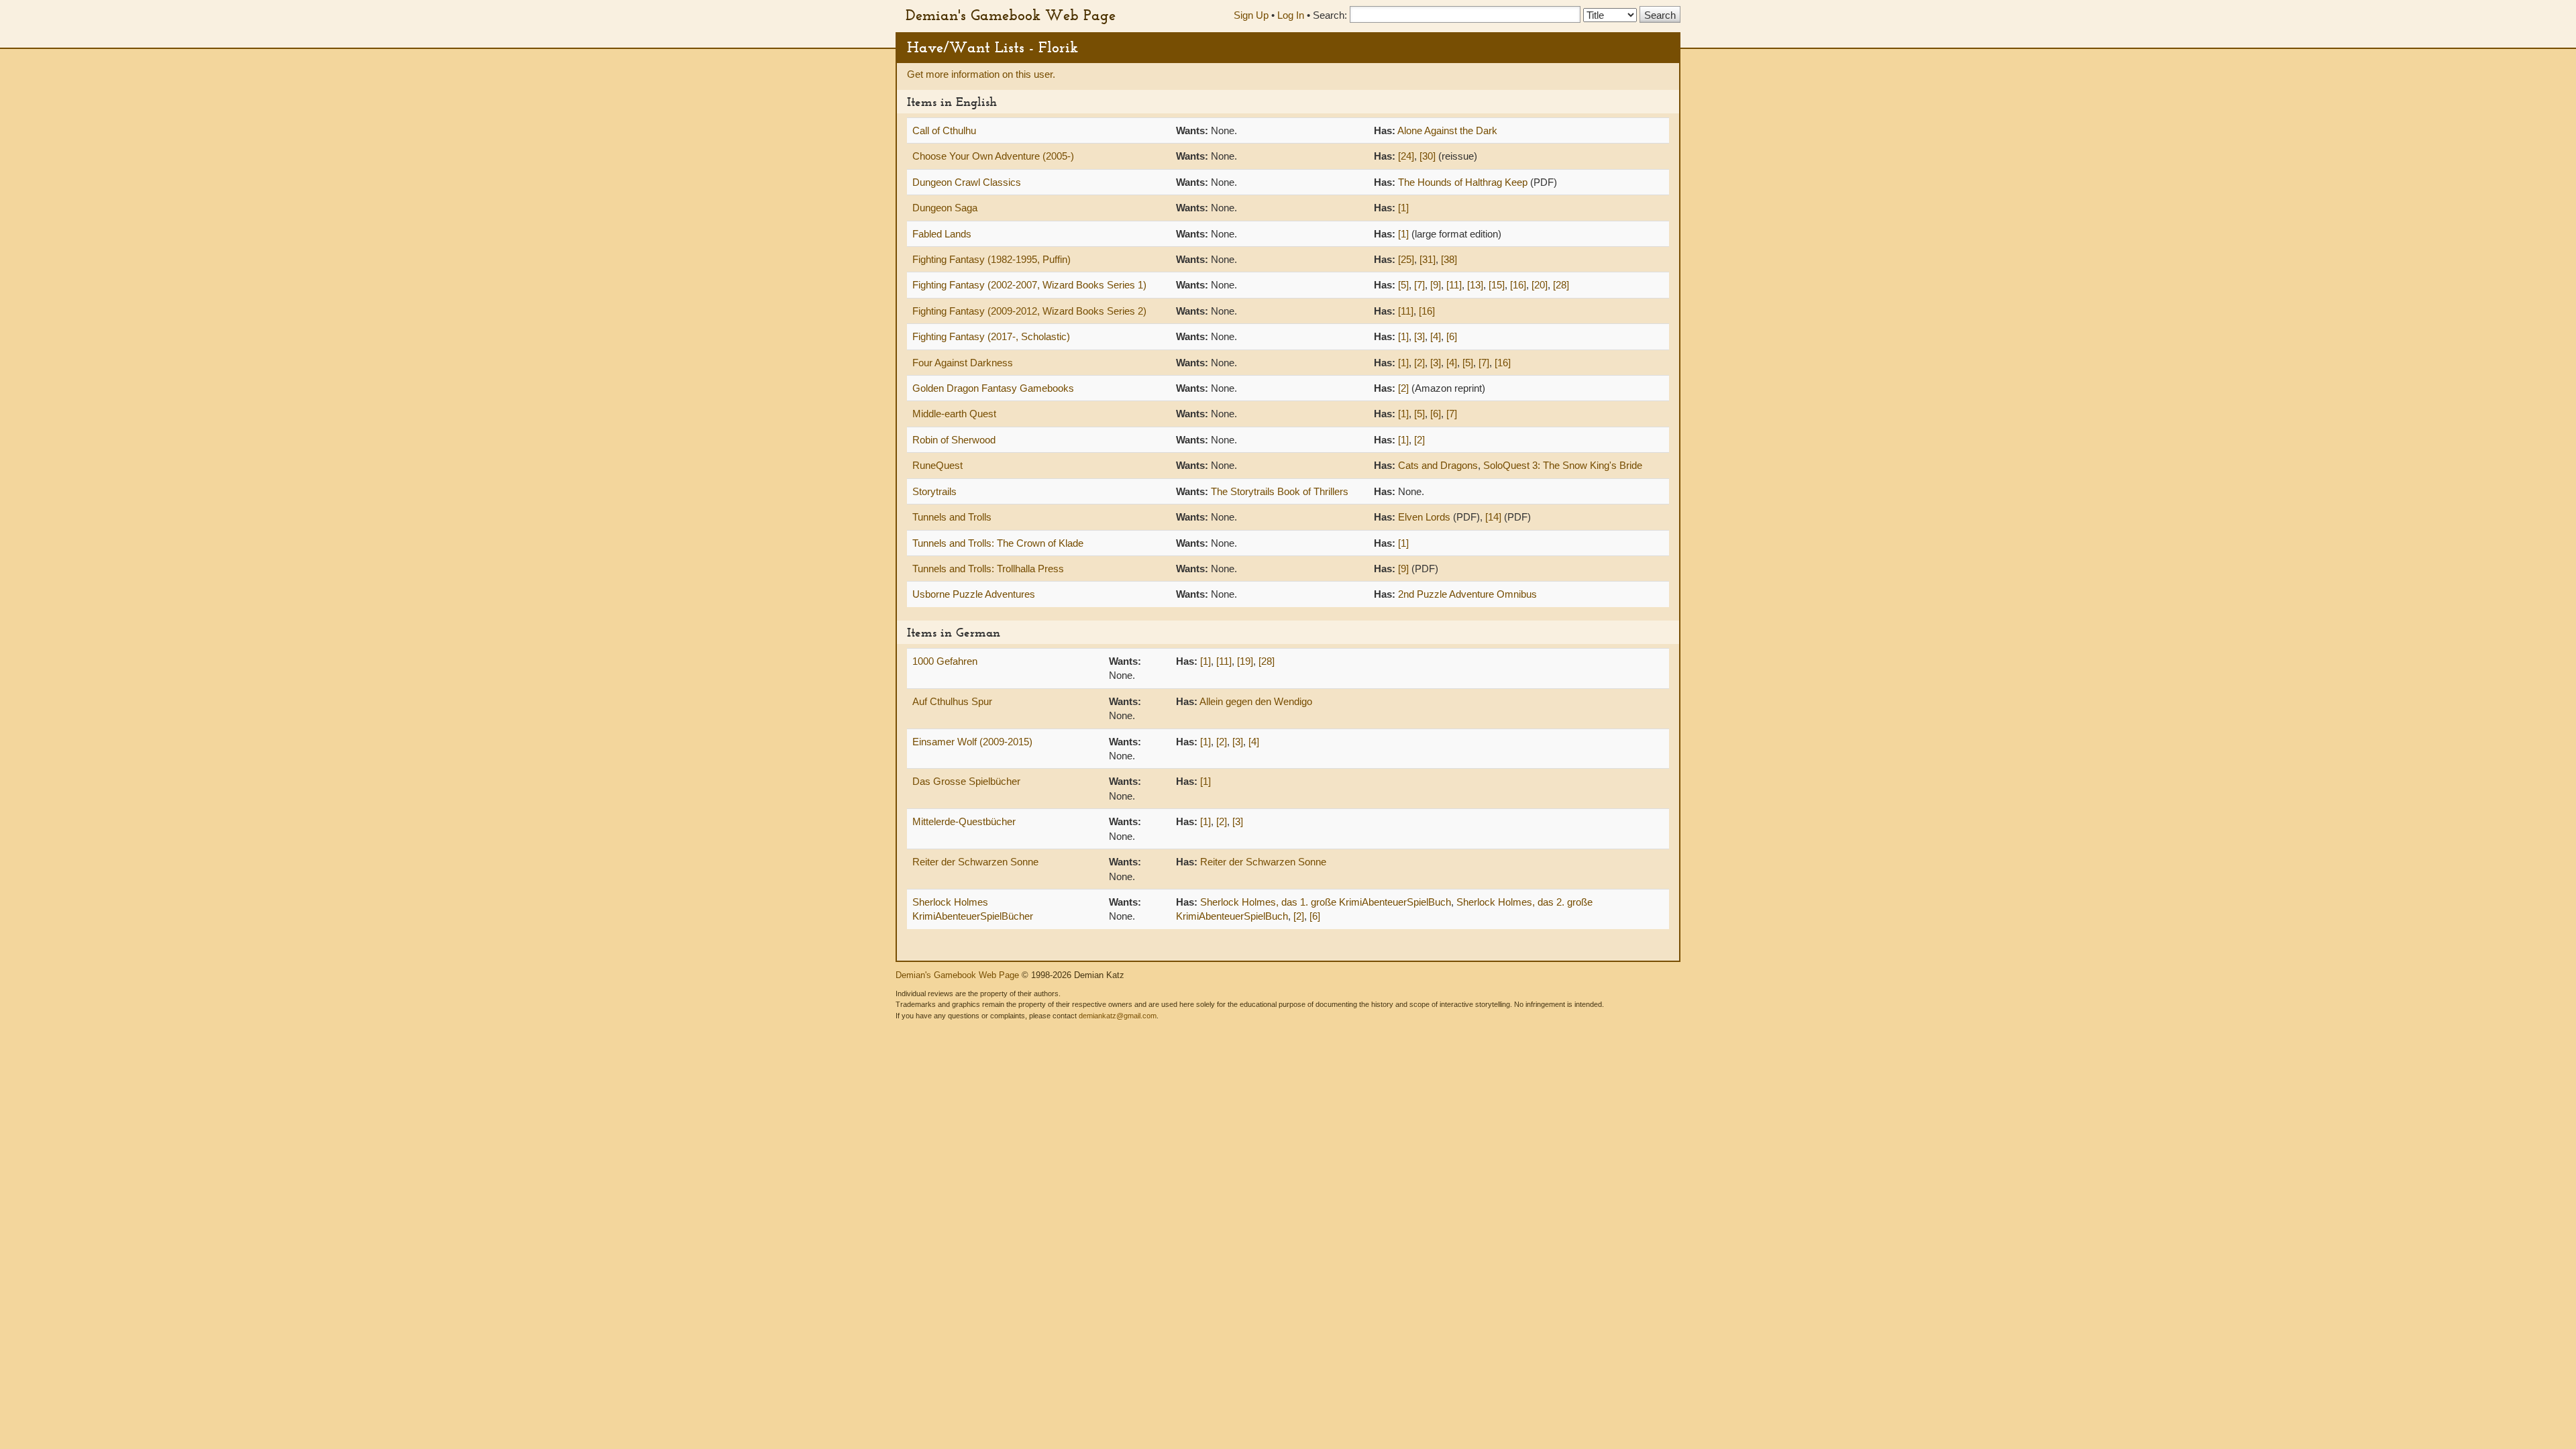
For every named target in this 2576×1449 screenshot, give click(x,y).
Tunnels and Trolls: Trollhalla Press (988, 569)
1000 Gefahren (945, 661)
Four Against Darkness (963, 363)
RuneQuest (937, 465)
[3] (1419, 336)
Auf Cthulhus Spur (952, 701)
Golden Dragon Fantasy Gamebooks (993, 388)
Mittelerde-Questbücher (964, 821)
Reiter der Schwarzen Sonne (975, 862)
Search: (1330, 15)
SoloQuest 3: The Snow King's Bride (1563, 465)
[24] (1406, 156)
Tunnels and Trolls (952, 517)
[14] (1493, 517)
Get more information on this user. (981, 74)
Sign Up (1251, 15)
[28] (1561, 285)
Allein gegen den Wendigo (1256, 701)
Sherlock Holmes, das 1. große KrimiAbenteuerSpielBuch (1326, 902)
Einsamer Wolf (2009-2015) (972, 742)
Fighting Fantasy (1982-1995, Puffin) (991, 259)
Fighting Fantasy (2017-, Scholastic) (991, 336)
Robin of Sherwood (954, 440)
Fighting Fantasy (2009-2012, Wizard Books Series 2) (1029, 311)
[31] (1428, 259)
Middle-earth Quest (954, 414)
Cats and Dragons (1438, 465)
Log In (1291, 15)
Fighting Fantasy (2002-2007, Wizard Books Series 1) (1029, 285)
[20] (1540, 285)
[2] (1419, 363)
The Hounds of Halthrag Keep (1463, 182)
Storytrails (934, 491)
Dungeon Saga (945, 208)
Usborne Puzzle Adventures (974, 594)
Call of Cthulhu (944, 130)
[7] (1419, 285)
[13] (1475, 285)
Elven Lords (1424, 517)
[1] (1403, 208)
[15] (1497, 285)
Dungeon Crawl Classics (967, 182)
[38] (1449, 259)
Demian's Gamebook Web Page (1011, 15)
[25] (1406, 259)
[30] (1428, 156)
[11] (1454, 285)
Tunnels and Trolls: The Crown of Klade (998, 543)
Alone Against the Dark (1447, 130)
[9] (1436, 285)
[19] (1245, 661)
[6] (1452, 336)
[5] (1403, 285)
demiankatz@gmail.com (1118, 1016)
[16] (1518, 285)
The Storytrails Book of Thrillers (1280, 491)
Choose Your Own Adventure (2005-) (993, 156)
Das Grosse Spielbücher (966, 781)
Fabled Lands (942, 234)
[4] (1436, 336)
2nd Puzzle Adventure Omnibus (1467, 594)
